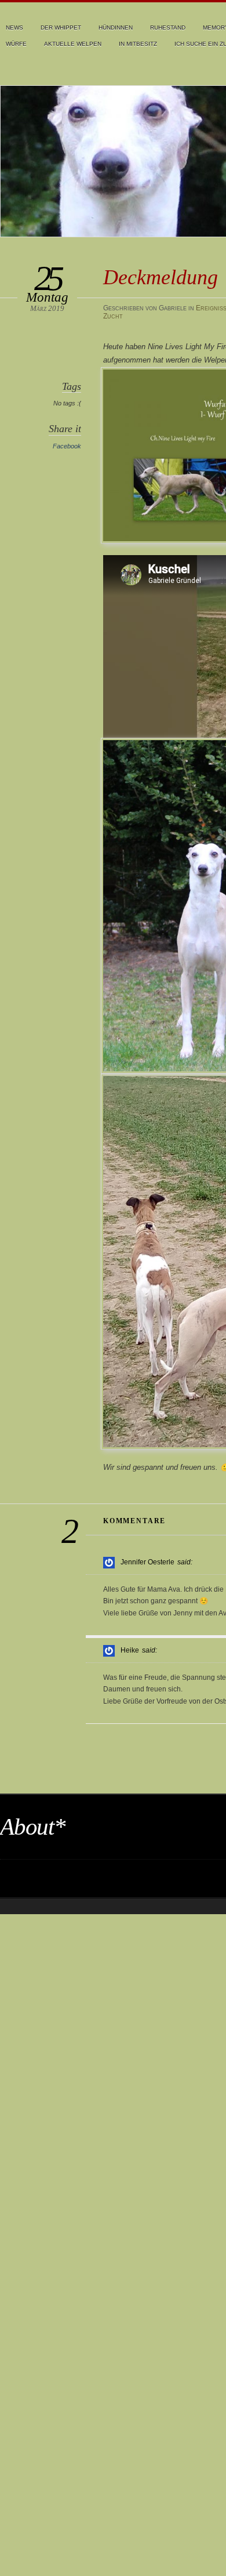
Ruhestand (168, 28)
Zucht (113, 316)
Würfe (16, 44)
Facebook (67, 446)
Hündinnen (116, 28)
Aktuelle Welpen (73, 44)
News (14, 28)
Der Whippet (61, 28)
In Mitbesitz (138, 44)
